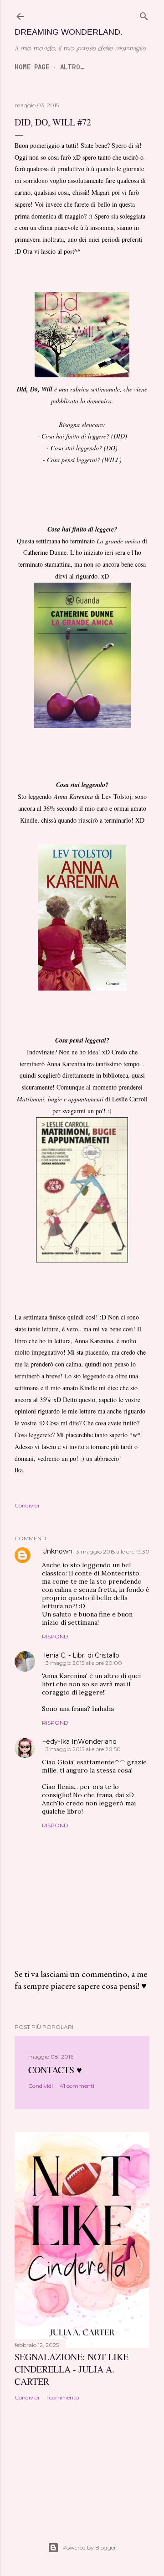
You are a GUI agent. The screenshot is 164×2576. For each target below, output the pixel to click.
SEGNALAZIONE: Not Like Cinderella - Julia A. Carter (72, 2369)
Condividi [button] (27, 1505)
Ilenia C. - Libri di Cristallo (81, 1655)
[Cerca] (144, 16)
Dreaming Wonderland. (69, 32)
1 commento (62, 2397)
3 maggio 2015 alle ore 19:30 (113, 1551)
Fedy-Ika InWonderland (79, 1742)
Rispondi (56, 1636)
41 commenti (77, 2086)
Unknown (57, 1551)
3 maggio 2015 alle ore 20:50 (83, 1749)
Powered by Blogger (89, 2547)
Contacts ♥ (55, 2070)
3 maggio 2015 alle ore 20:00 (84, 1663)
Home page (32, 67)
